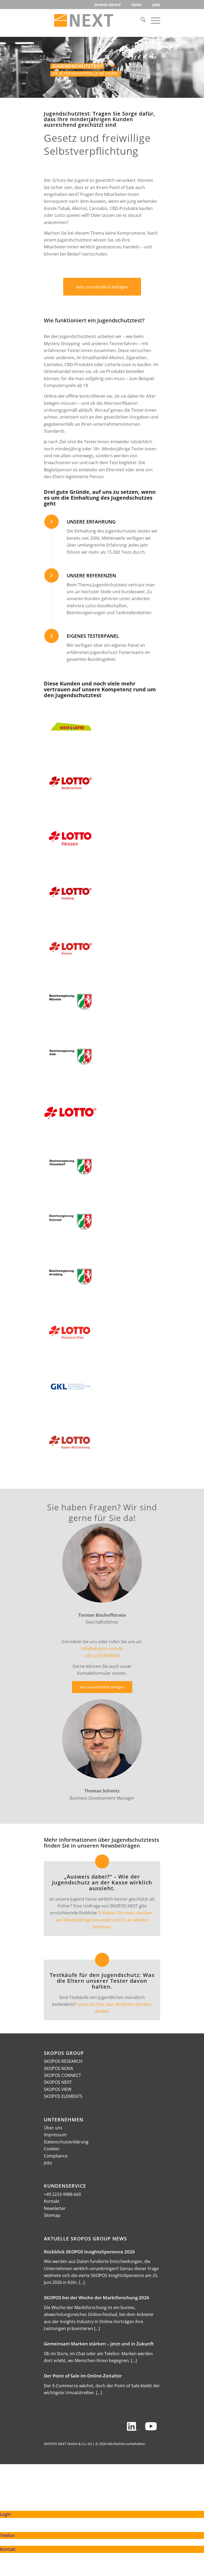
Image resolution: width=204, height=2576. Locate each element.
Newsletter (55, 2208)
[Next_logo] (84, 20)
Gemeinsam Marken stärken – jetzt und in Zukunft (99, 2344)
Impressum (55, 2135)
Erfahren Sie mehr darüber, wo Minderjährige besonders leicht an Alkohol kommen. (105, 1920)
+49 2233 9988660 (102, 1656)
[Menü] (153, 20)
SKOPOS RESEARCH (63, 2061)
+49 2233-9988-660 (62, 2194)
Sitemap (52, 2215)
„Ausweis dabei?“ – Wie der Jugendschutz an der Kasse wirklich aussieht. (102, 1882)
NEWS (137, 5)
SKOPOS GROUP (108, 5)
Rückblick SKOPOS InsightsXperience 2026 (89, 2252)
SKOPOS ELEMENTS (63, 2096)
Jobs (48, 2163)
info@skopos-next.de (102, 1649)
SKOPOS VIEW (58, 2089)
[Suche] (140, 20)
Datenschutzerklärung (66, 2142)
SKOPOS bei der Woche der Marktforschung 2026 (97, 2298)
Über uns (53, 2128)
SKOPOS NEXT (58, 2082)
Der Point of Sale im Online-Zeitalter (83, 2376)
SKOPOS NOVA (58, 2068)
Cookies (52, 2149)
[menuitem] (108, 5)
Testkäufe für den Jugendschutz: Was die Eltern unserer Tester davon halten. (102, 1981)
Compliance (56, 2156)
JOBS (156, 5)
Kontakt (52, 2201)
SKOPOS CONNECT (62, 2075)
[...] (82, 2282)
